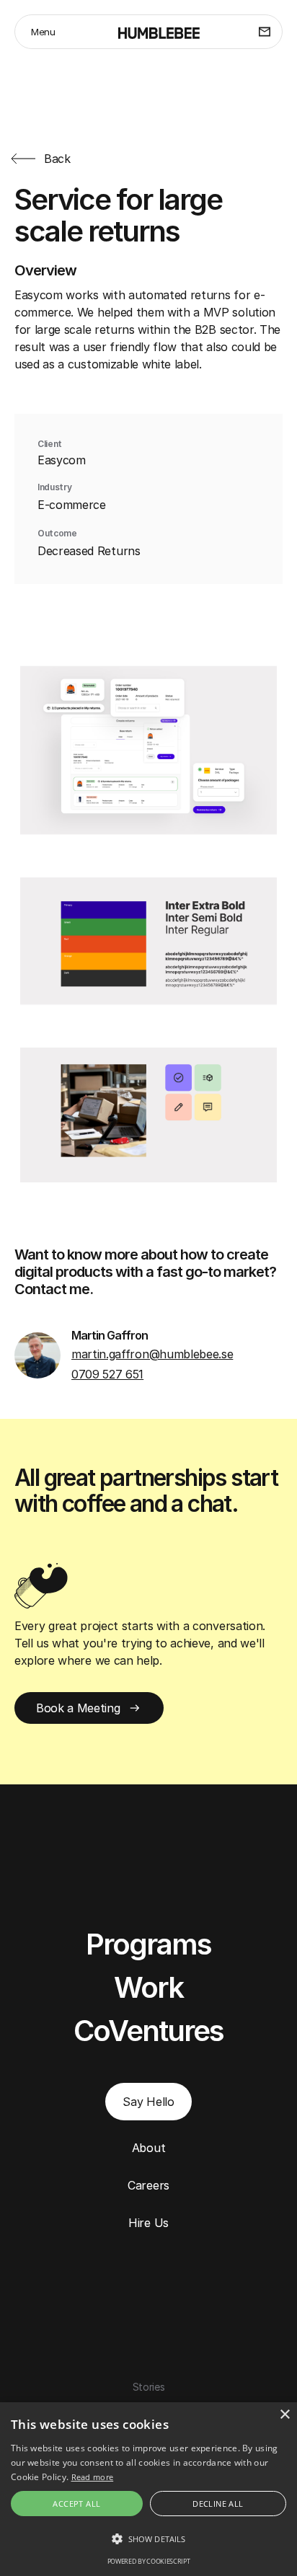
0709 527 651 (107, 1374)
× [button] (284, 2415)
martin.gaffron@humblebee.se (152, 1354)
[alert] (148, 2489)
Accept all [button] (76, 2504)
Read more (93, 2477)
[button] (148, 2539)
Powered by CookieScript (149, 2561)
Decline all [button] (218, 2504)
